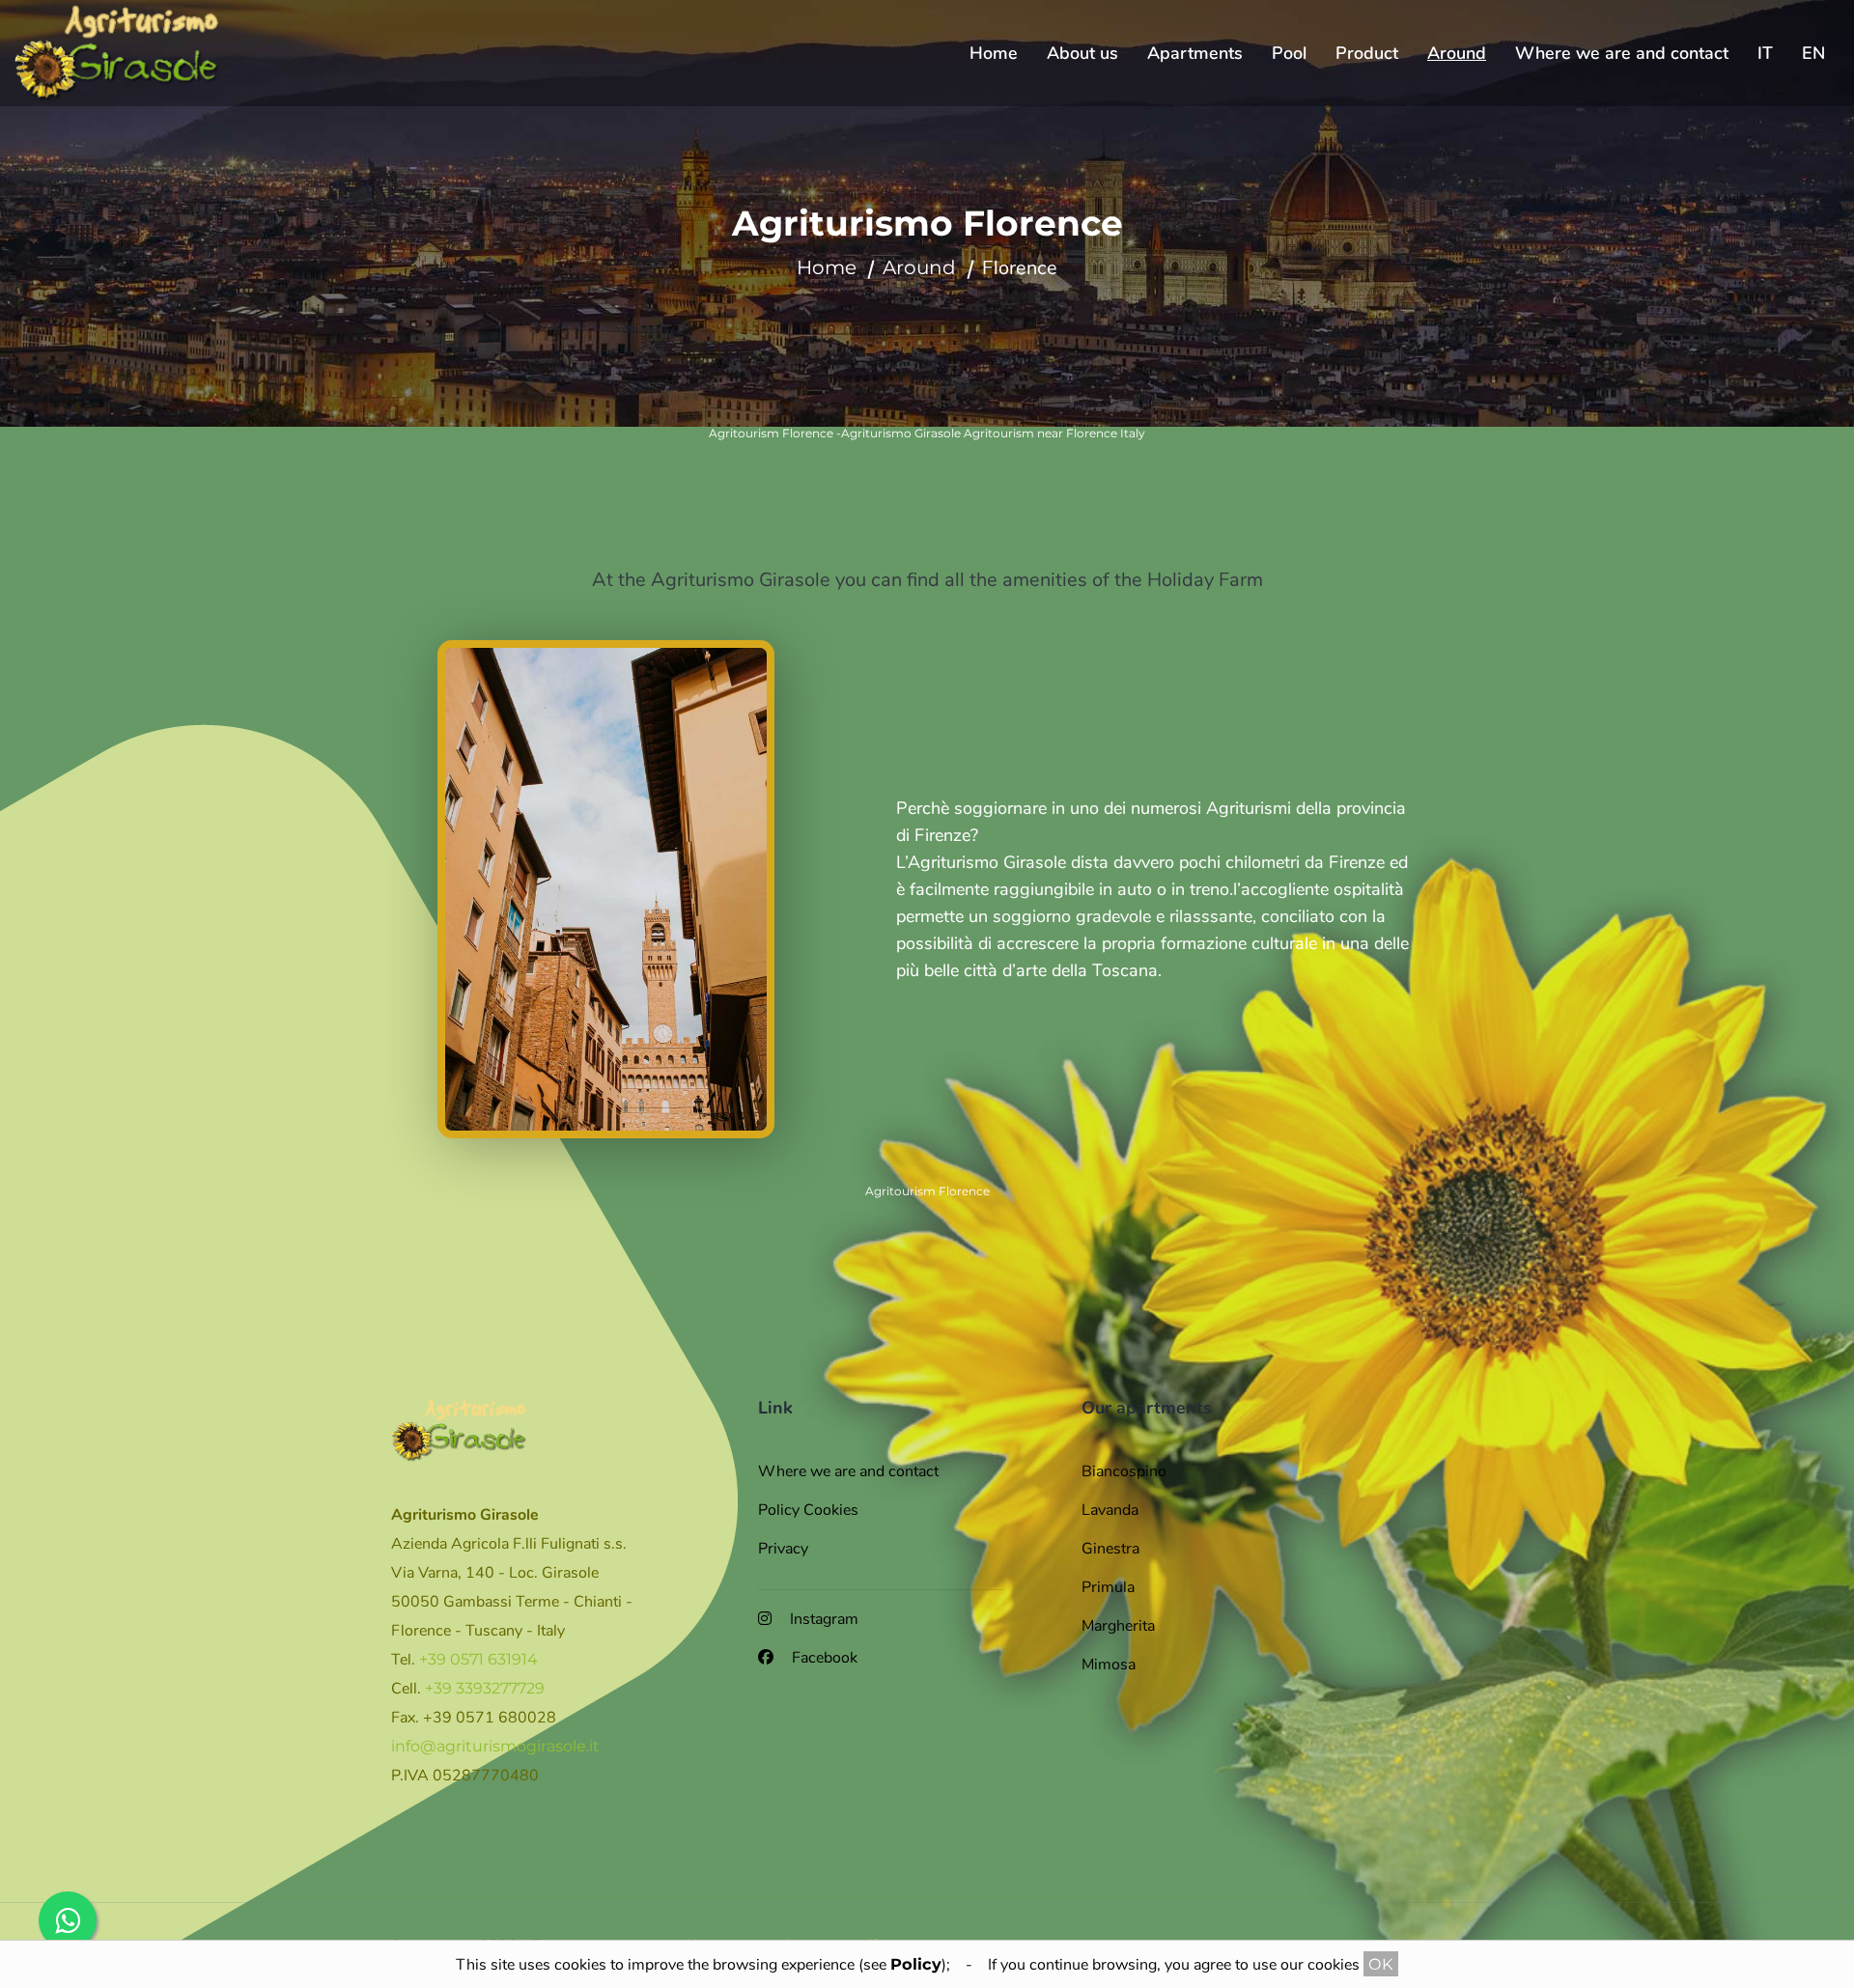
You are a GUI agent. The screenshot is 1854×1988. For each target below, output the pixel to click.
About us (1082, 53)
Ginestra (1110, 1549)
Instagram (822, 1619)
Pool (1289, 53)
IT (1765, 53)
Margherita (1118, 1626)
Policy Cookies (808, 1510)
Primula (1108, 1587)
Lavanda (1110, 1510)
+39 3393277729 (485, 1688)
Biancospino (1124, 1471)
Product (1367, 53)
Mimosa (1109, 1665)
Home (994, 53)
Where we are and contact (1622, 53)
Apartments (1195, 53)
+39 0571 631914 (478, 1659)
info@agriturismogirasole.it (495, 1746)
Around (1457, 53)
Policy (916, 1964)
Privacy (783, 1549)
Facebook (823, 1658)
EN (1813, 53)
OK (1381, 1964)
